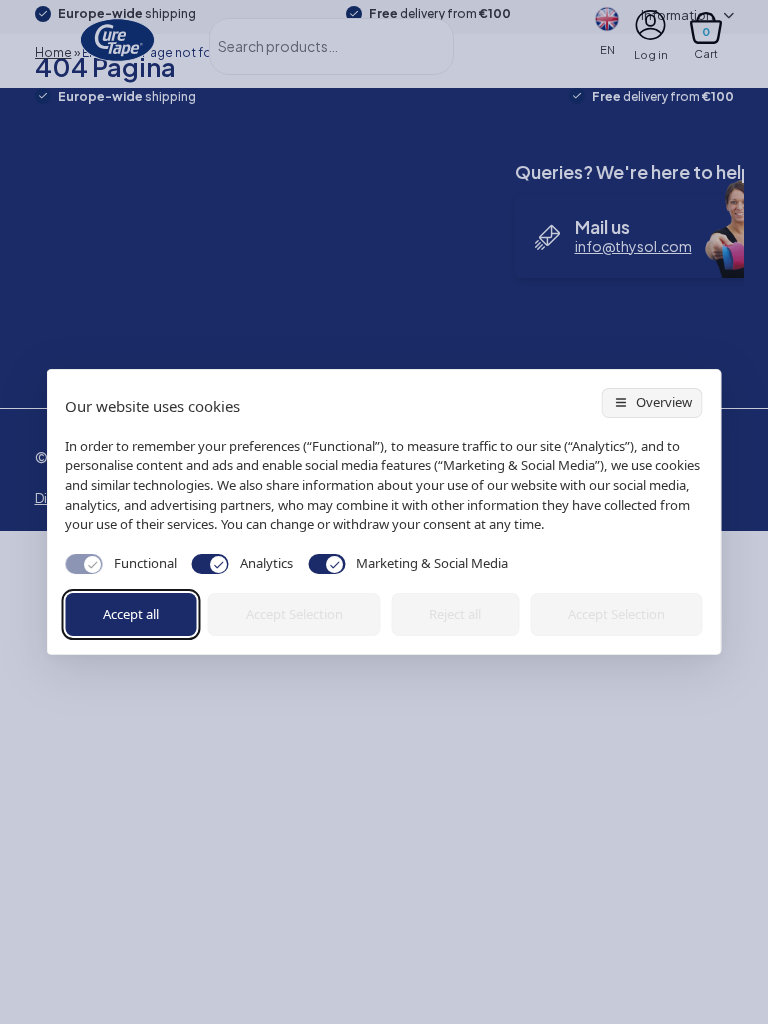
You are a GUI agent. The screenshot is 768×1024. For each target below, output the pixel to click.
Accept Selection (294, 614)
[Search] (416, 46)
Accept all (131, 614)
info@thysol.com (633, 246)
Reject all (455, 614)
